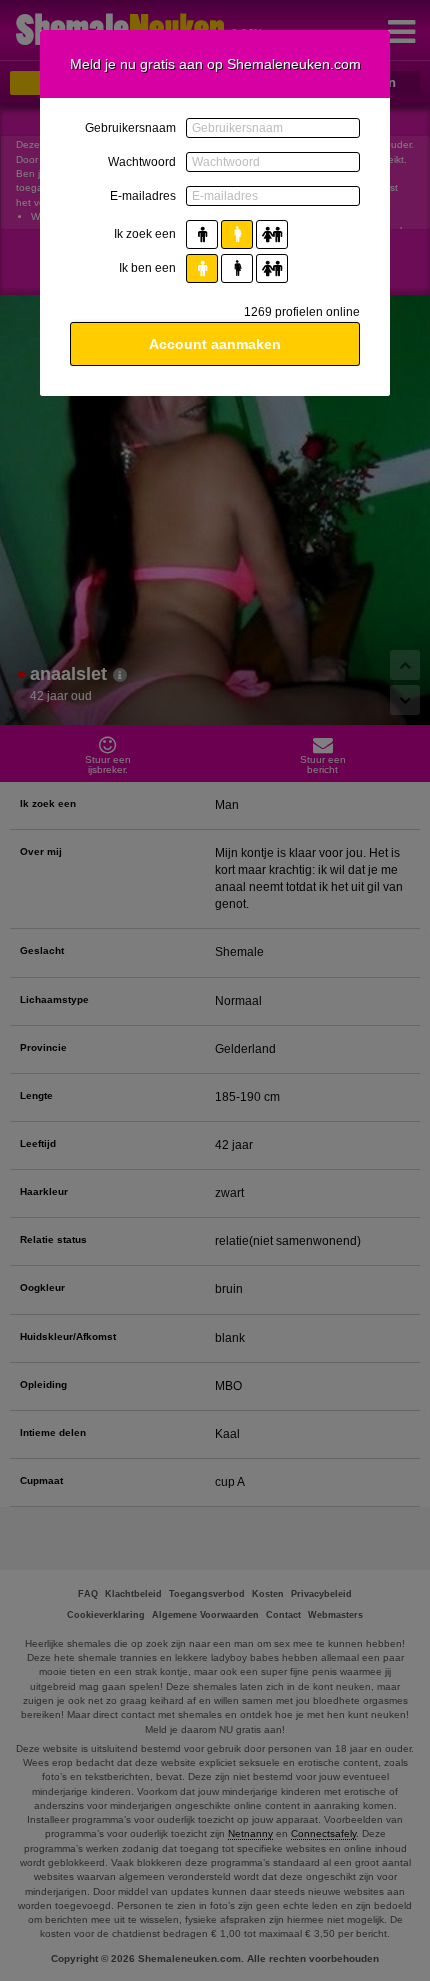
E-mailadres (143, 196)
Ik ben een (147, 268)
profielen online (302, 312)
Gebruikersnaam (130, 128)
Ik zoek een (145, 234)
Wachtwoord (142, 162)
